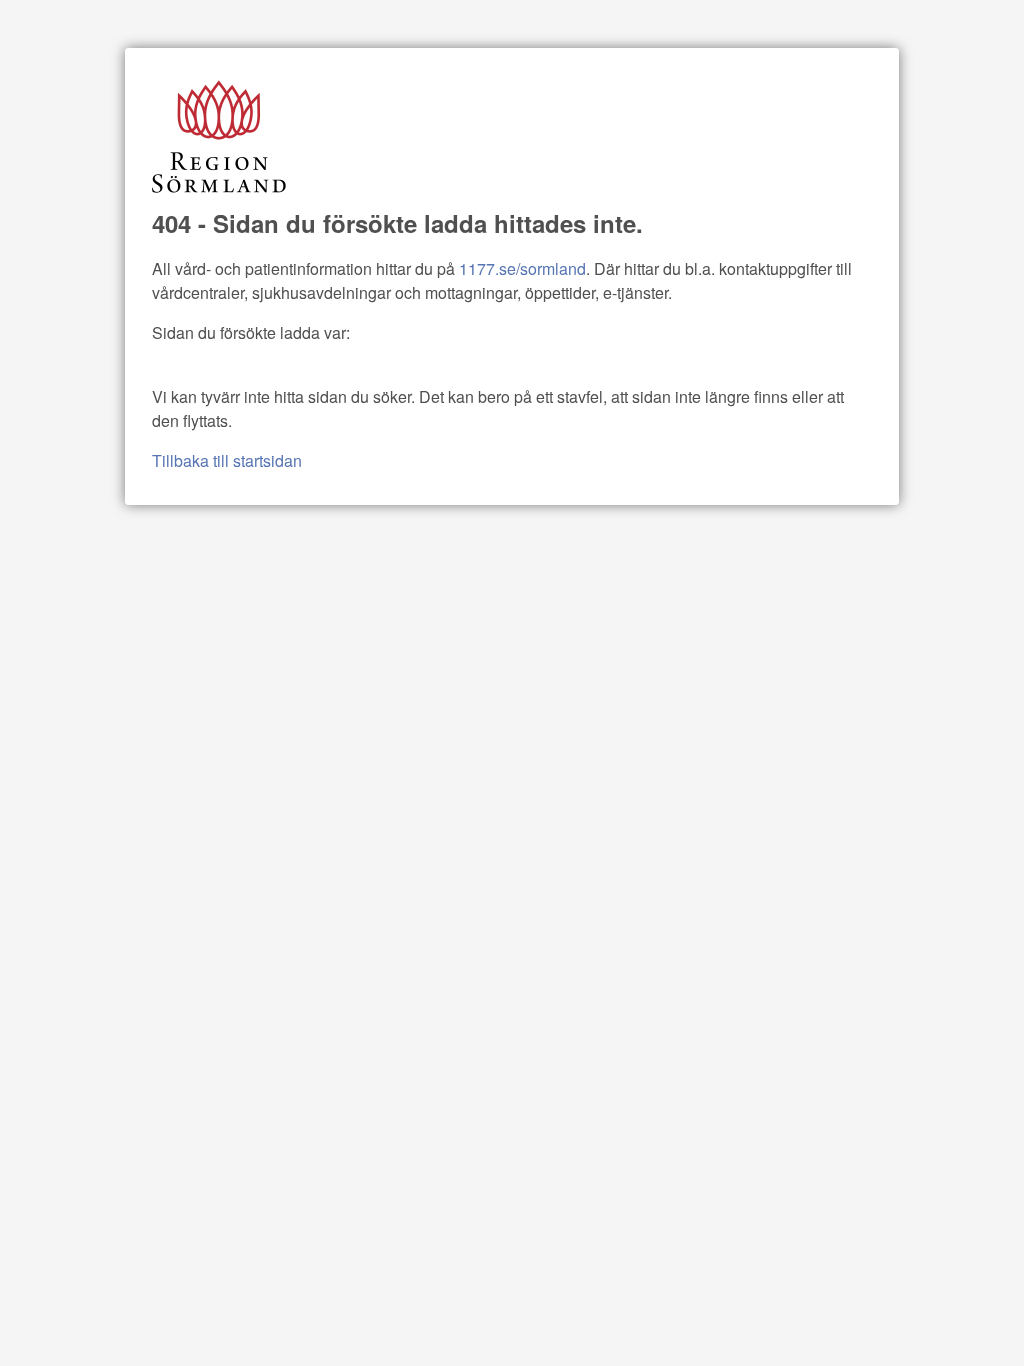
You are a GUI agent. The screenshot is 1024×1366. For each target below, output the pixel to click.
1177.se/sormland (522, 268)
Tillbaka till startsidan (227, 460)
